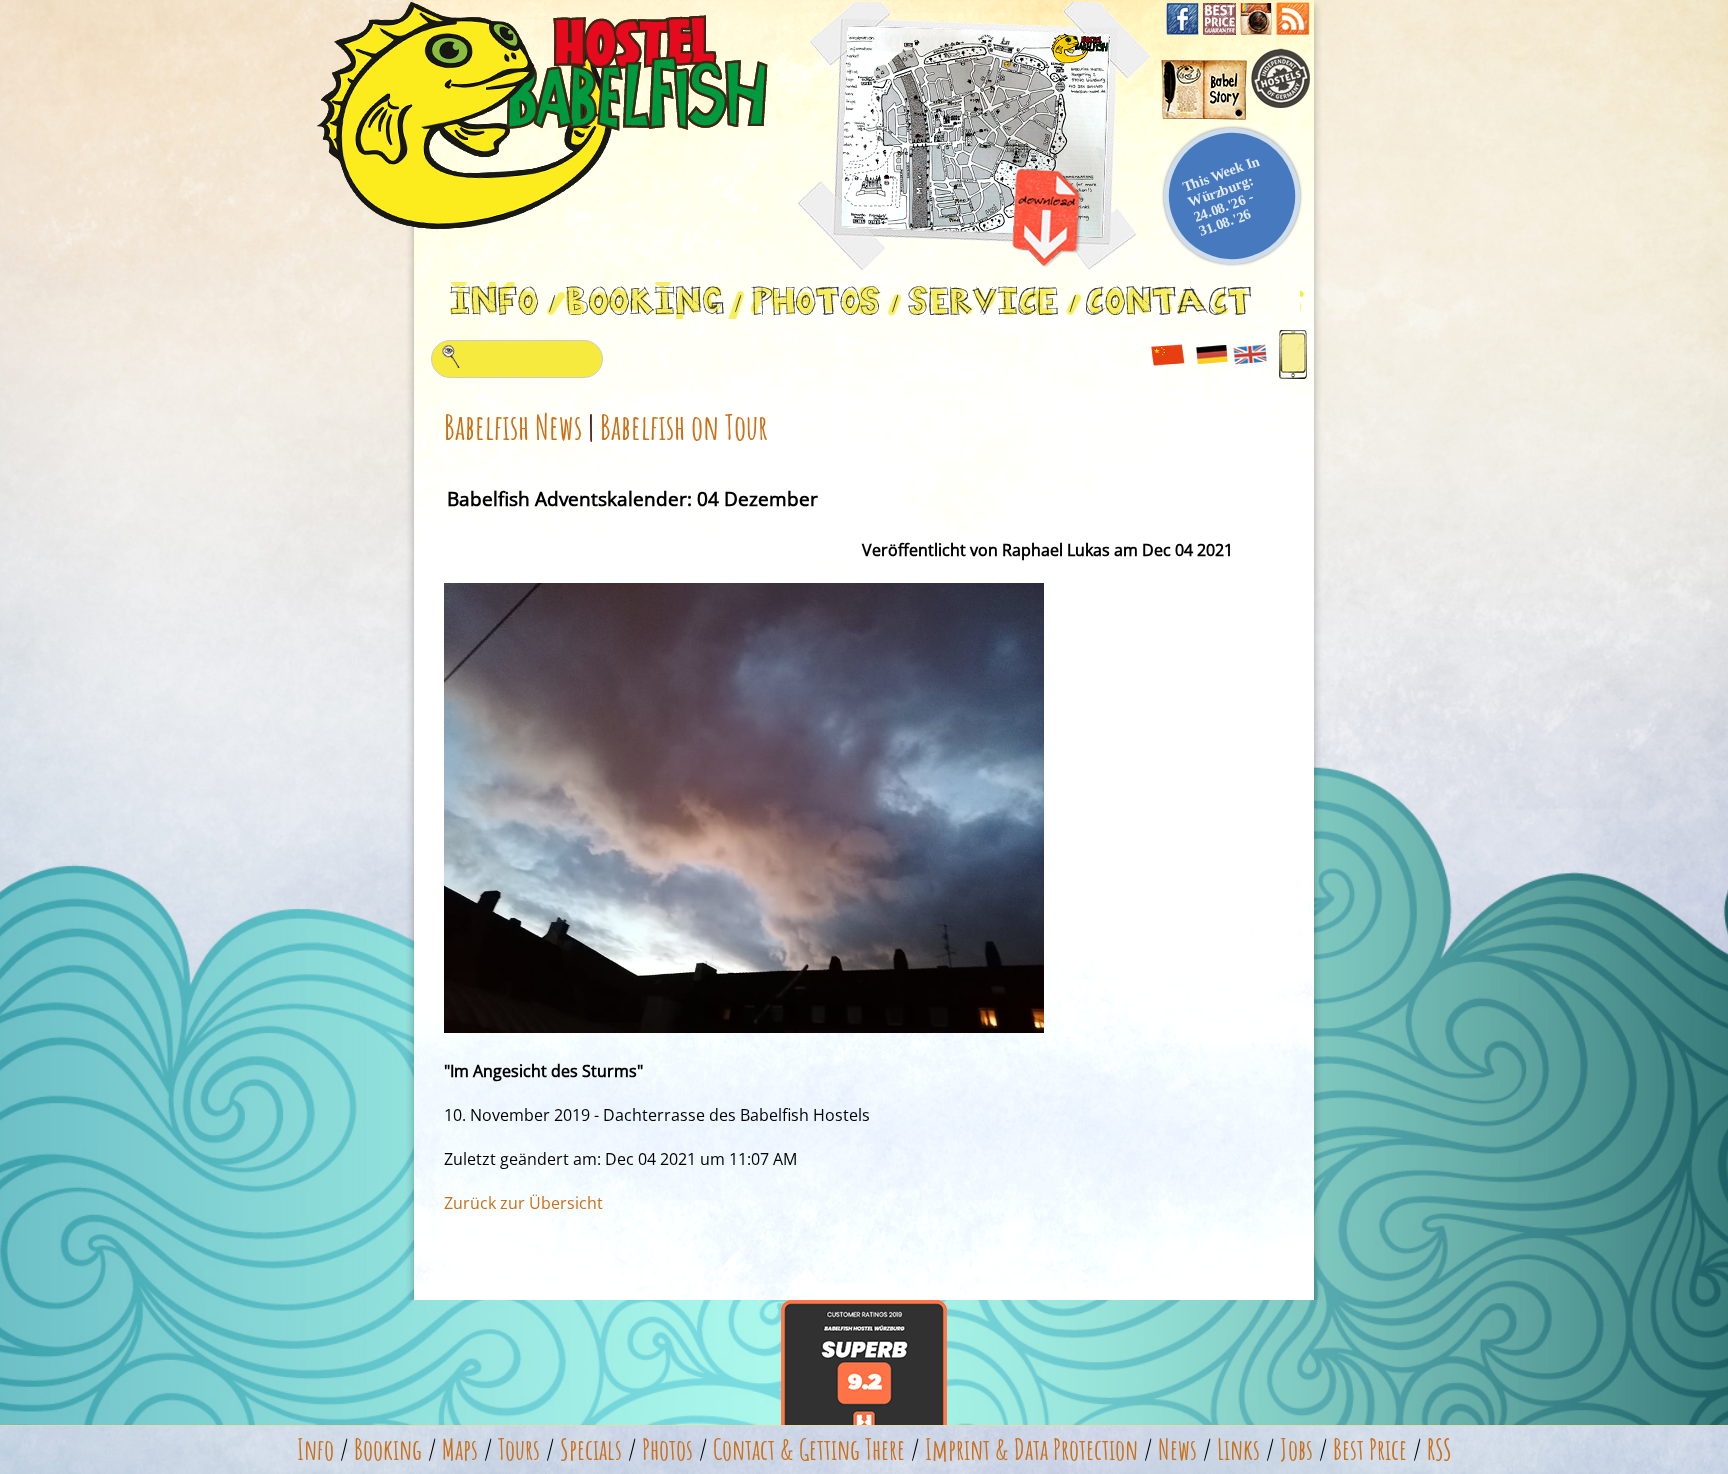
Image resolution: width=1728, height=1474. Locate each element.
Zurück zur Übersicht (523, 1203)
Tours (519, 1449)
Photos (667, 1449)
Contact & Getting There (809, 1449)
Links (1238, 1449)
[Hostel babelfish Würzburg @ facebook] (1184, 29)
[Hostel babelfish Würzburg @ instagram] (1258, 29)
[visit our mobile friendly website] (1293, 376)
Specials (591, 1449)
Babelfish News (513, 426)
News (1177, 1449)
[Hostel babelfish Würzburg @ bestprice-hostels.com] (1221, 29)
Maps (460, 1449)
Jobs (1296, 1449)
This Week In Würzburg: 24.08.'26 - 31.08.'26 (1221, 195)
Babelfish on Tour (684, 426)
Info (315, 1449)
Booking (388, 1449)
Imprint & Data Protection (1031, 1449)
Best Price (1370, 1449)
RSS (1439, 1449)
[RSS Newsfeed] (1293, 29)
